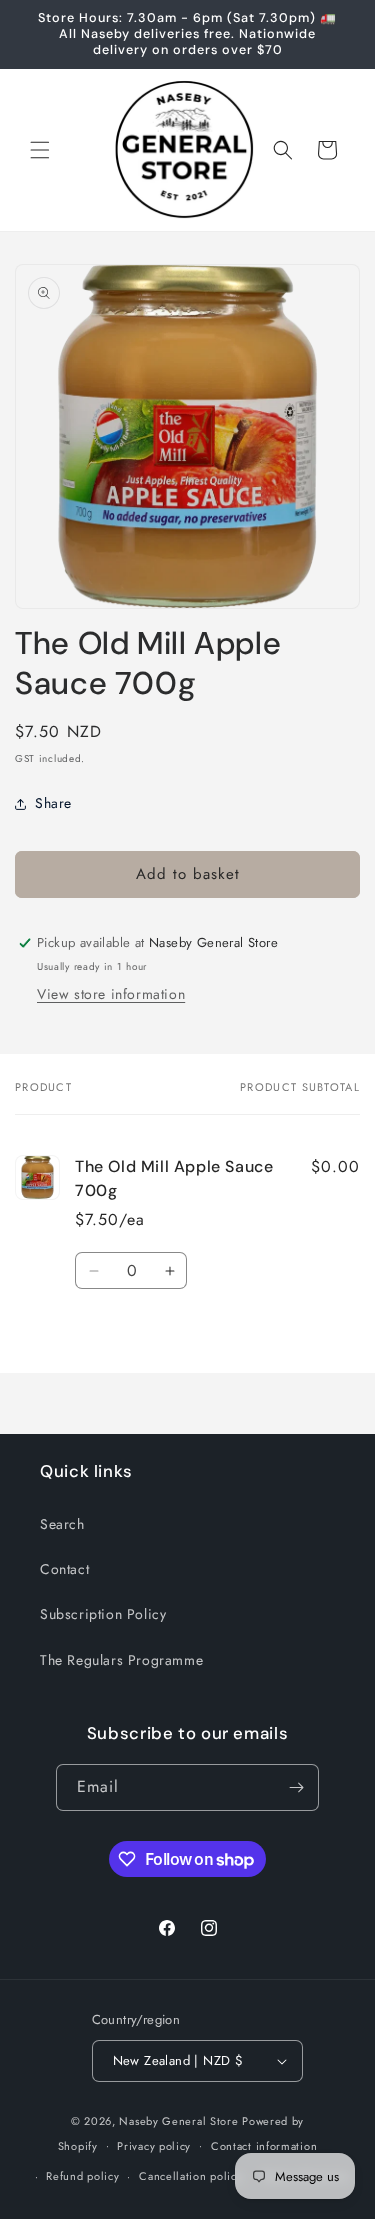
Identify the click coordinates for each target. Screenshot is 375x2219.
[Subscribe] (296, 1787)
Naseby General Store (178, 2121)
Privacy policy (154, 2146)
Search (62, 1524)
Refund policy (82, 2176)
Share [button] (53, 803)
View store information (111, 994)
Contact (64, 1569)
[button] (40, 150)
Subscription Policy (103, 1614)
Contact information (264, 2146)
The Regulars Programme (121, 1660)
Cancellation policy (190, 2176)
